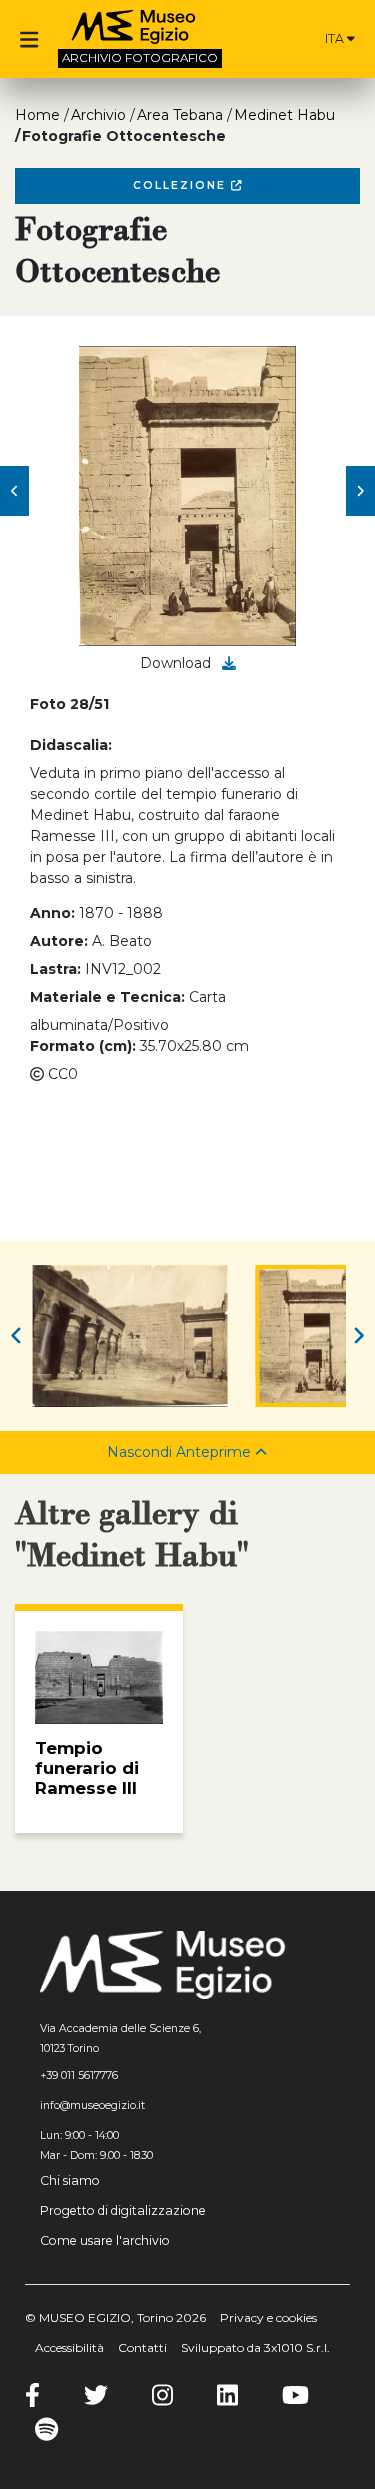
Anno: (52, 913)
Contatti (142, 2347)
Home (37, 115)
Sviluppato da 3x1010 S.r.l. (255, 2347)
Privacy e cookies (268, 2317)
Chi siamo (70, 2180)
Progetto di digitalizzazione (123, 2210)
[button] (14, 491)
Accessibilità (69, 2347)
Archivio (98, 115)
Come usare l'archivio (105, 2240)
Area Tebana (180, 115)
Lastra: (55, 969)
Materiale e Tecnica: (107, 997)
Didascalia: (71, 745)
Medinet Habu (284, 115)
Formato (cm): (83, 1046)
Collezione (182, 185)
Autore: (59, 941)
